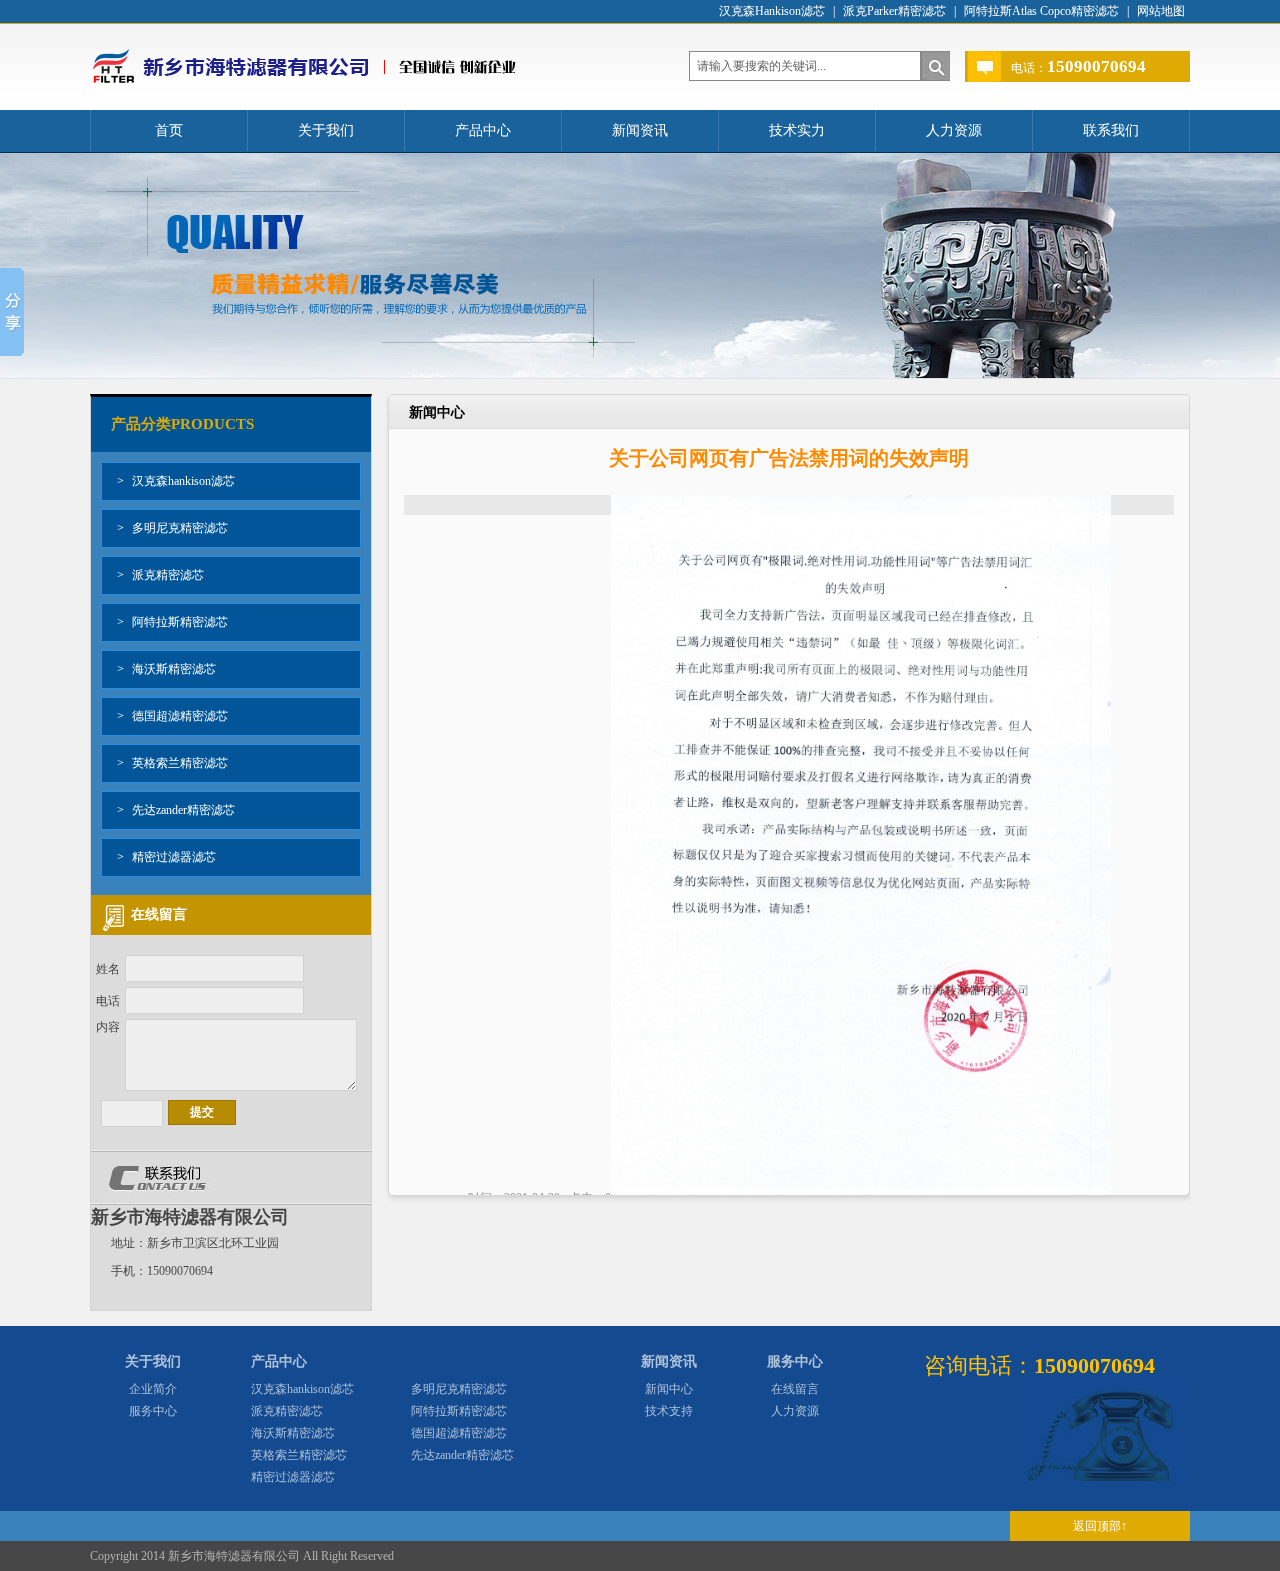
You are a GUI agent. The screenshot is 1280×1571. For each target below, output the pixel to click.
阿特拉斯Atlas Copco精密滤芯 (1041, 11)
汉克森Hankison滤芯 (772, 11)
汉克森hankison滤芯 (176, 481)
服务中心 (153, 1411)
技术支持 (669, 1411)
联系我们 (1111, 130)
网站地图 (1161, 11)
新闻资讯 (640, 130)
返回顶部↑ (1100, 1526)
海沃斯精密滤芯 (166, 669)
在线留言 (795, 1389)
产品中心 (483, 130)
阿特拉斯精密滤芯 (172, 622)
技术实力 (797, 130)
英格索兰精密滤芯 (172, 763)
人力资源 (954, 130)
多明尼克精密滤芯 (172, 528)
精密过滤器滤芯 (166, 857)
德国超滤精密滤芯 (172, 716)
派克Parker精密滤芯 (894, 11)
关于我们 (326, 130)
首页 (169, 130)
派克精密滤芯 (160, 575)
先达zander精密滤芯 (176, 810)
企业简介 (153, 1389)
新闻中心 (669, 1389)
